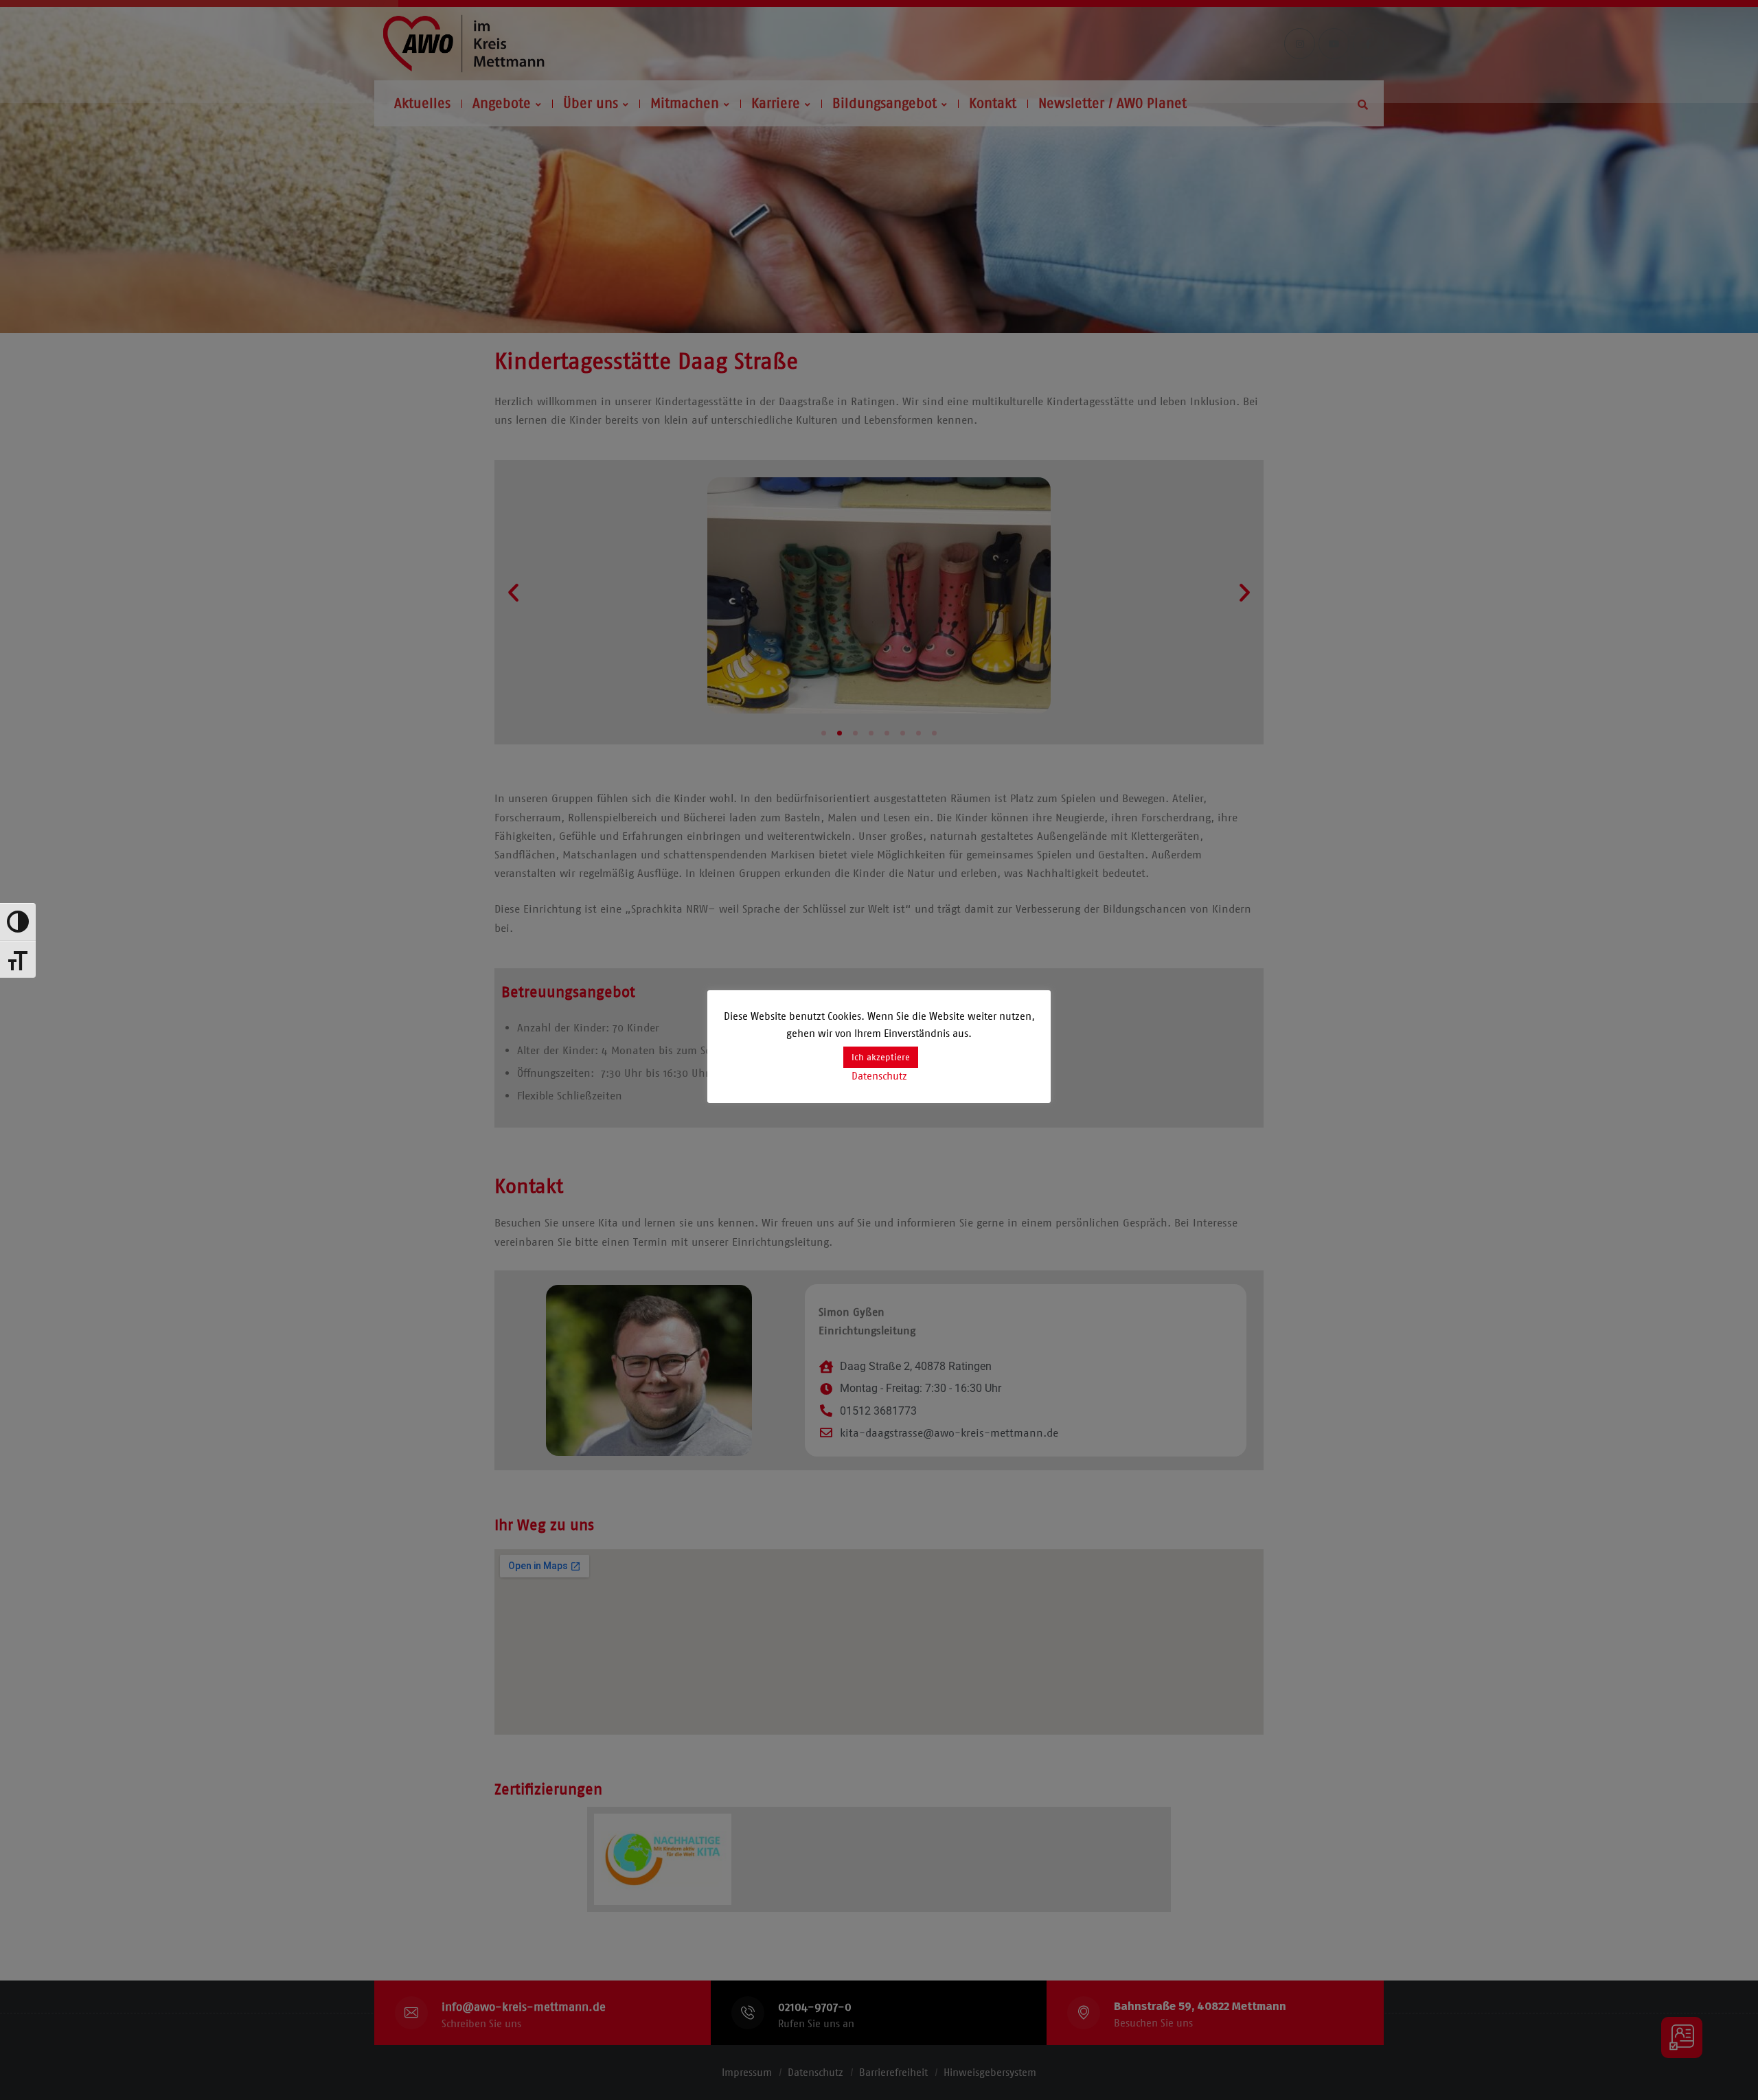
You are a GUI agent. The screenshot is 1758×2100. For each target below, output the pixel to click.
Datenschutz (879, 1076)
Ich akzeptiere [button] (881, 1057)
